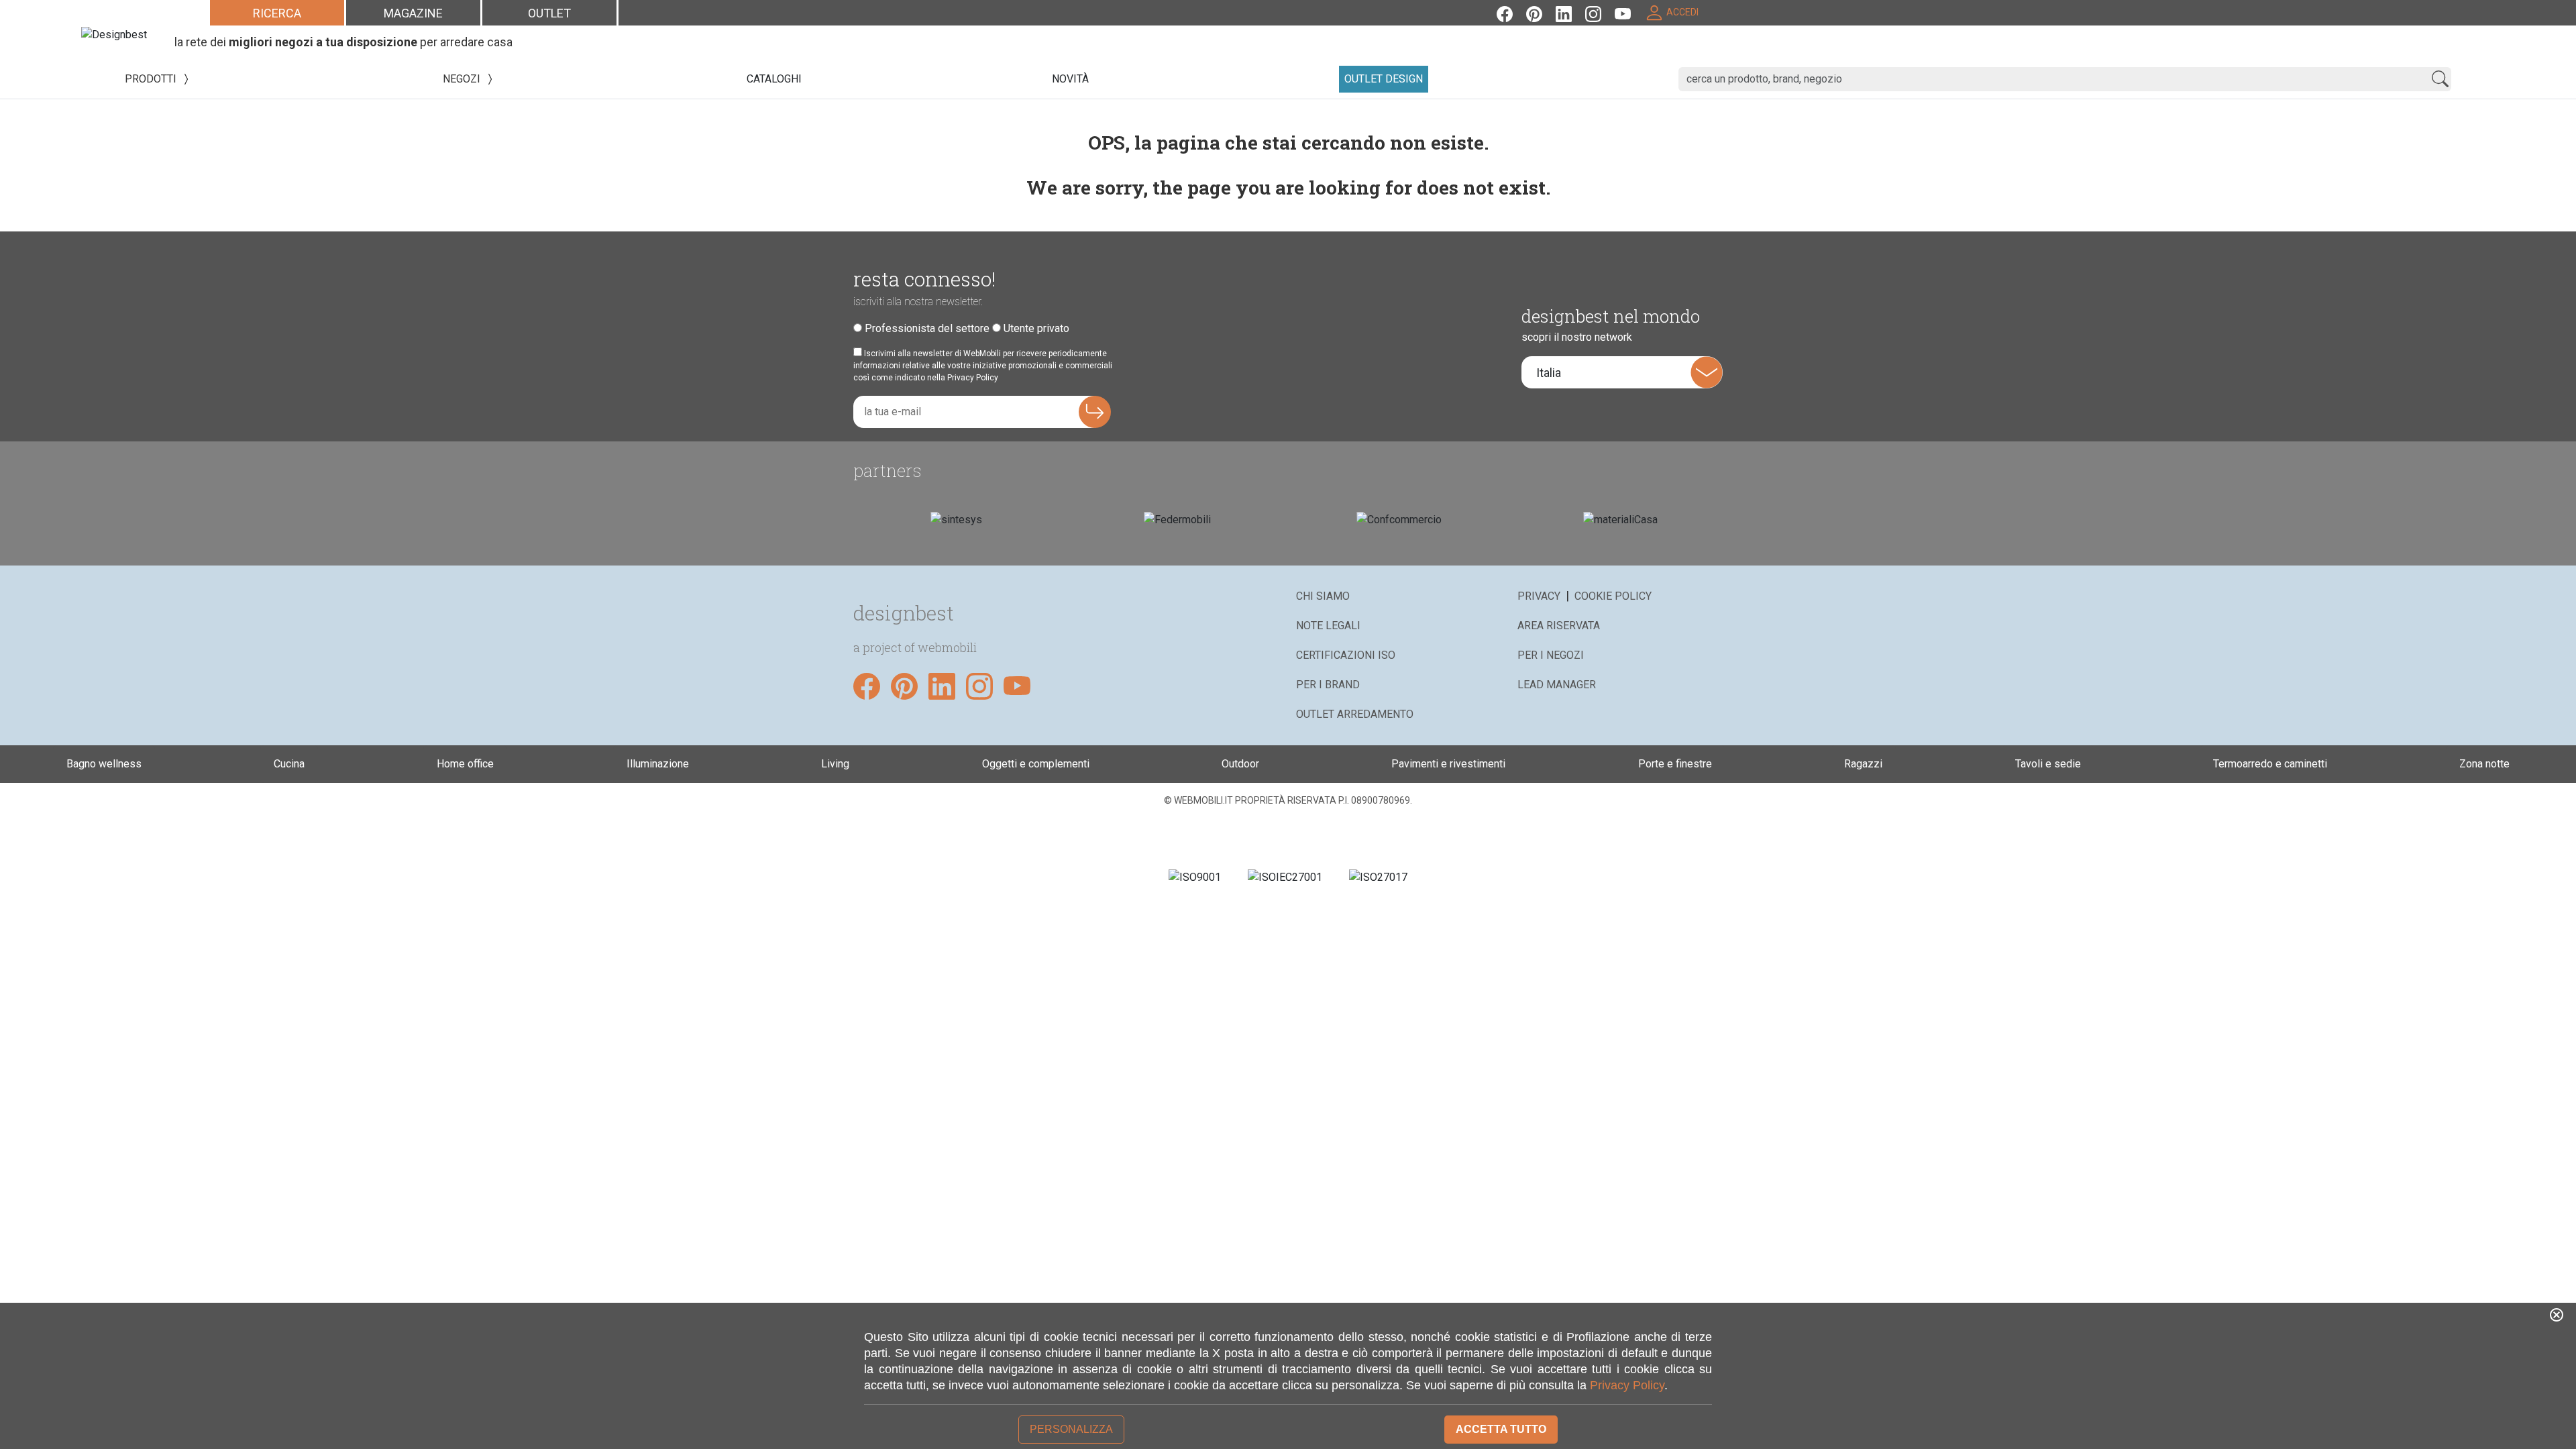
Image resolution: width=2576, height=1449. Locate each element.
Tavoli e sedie (2048, 764)
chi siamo (1323, 596)
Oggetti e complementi (1036, 764)
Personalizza (1071, 1429)
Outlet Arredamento (1355, 714)
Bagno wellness (104, 764)
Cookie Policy (1613, 596)
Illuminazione (658, 764)
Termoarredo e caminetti (2270, 764)
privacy (1539, 596)
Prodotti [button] (152, 79)
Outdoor (1240, 764)
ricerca (277, 13)
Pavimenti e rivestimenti (1448, 764)
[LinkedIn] (1570, 12)
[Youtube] (1629, 12)
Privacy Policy (1627, 1385)
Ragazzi (1863, 764)
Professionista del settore (927, 328)
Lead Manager (1557, 685)
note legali (1328, 626)
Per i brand (1328, 685)
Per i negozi (1551, 655)
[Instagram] (1600, 12)
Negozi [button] (463, 79)
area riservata (1559, 626)
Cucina (289, 764)
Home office (465, 764)
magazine (413, 13)
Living (835, 764)
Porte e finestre (1675, 764)
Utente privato (1036, 328)
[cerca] (2440, 79)
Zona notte (2484, 764)
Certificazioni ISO (1346, 655)
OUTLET (549, 13)
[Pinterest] (1541, 12)
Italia (1549, 373)
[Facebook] (1511, 12)
